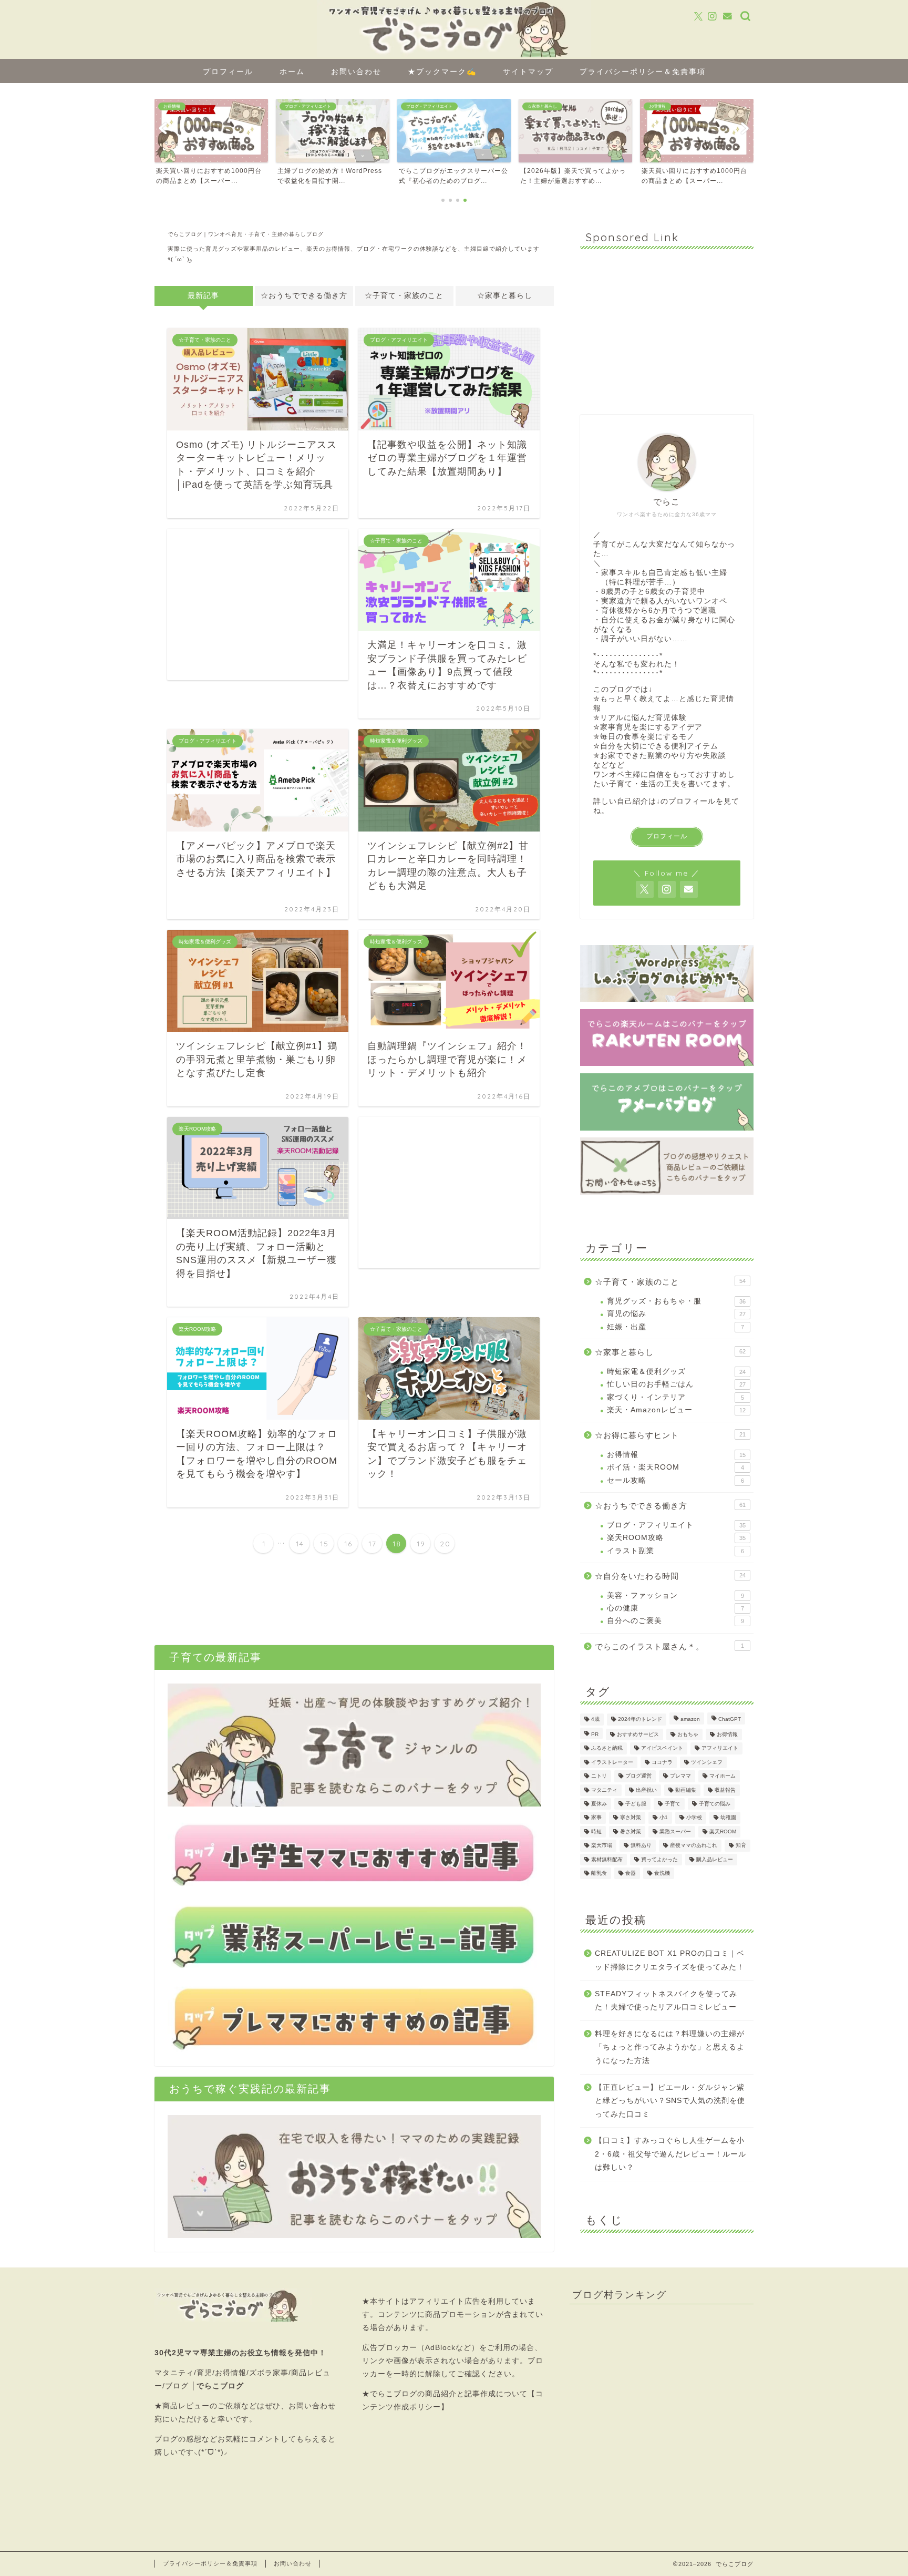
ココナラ (662, 1762)
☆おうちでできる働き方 (304, 296)
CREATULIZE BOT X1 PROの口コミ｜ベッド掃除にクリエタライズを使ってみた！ (670, 1960)
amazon (690, 1720)
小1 (664, 1818)
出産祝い (646, 1790)
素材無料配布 (607, 1859)
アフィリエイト (720, 1748)
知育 (741, 1846)
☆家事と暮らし (505, 296)
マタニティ (604, 1790)
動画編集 (686, 1790)
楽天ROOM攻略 (676, 1538)
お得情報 (676, 1455)
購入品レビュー (715, 1859)
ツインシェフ (707, 1762)
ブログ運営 (638, 1776)
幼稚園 (728, 1818)
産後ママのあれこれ (694, 1846)
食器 (631, 1873)
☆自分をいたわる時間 (670, 1576)
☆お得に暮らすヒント (670, 1435)
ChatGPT (730, 1720)
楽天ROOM (723, 1831)
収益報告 (725, 1790)
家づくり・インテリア (675, 1397)
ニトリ (599, 1776)
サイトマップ (528, 71)
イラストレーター (612, 1762)
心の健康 (675, 1608)
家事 (596, 1818)
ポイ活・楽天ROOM (675, 1467)
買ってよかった (659, 1859)
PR (595, 1734)
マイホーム (723, 1776)
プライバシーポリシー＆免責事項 (643, 71)
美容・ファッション (675, 1595)
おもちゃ (688, 1734)
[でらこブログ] (454, 56)
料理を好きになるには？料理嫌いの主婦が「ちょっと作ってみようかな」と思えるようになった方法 (670, 2047)
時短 (596, 1831)
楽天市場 (602, 1846)
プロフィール (228, 71)
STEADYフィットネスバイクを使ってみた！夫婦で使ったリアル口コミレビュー (666, 2001)
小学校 (694, 1818)
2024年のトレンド (640, 1720)
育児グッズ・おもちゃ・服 (676, 1301)
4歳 (595, 1720)
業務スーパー (675, 1831)
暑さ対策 (631, 1831)
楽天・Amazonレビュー (676, 1410)
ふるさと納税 (607, 1748)
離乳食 (599, 1873)
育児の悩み (676, 1314)
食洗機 (662, 1873)
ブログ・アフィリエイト (676, 1525)
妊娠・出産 (675, 1327)
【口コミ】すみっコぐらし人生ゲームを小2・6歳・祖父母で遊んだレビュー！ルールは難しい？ (670, 2154)
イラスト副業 (675, 1551)
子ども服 (636, 1804)
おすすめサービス (638, 1734)
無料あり (641, 1846)
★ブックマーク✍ (442, 71)
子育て (673, 1804)
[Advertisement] (258, 604)
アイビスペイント (662, 1748)
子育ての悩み (715, 1804)
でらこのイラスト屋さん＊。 (669, 1646)
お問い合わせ (356, 71)
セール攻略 (675, 1480)
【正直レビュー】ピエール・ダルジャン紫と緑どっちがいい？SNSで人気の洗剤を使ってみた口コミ (670, 2101)
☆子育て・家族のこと (404, 296)
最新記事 (203, 296)
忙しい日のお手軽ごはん (676, 1384)
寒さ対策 (631, 1818)
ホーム (292, 71)
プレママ (680, 1776)
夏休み (599, 1804)
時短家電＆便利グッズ (676, 1372)
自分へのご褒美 (675, 1621)
